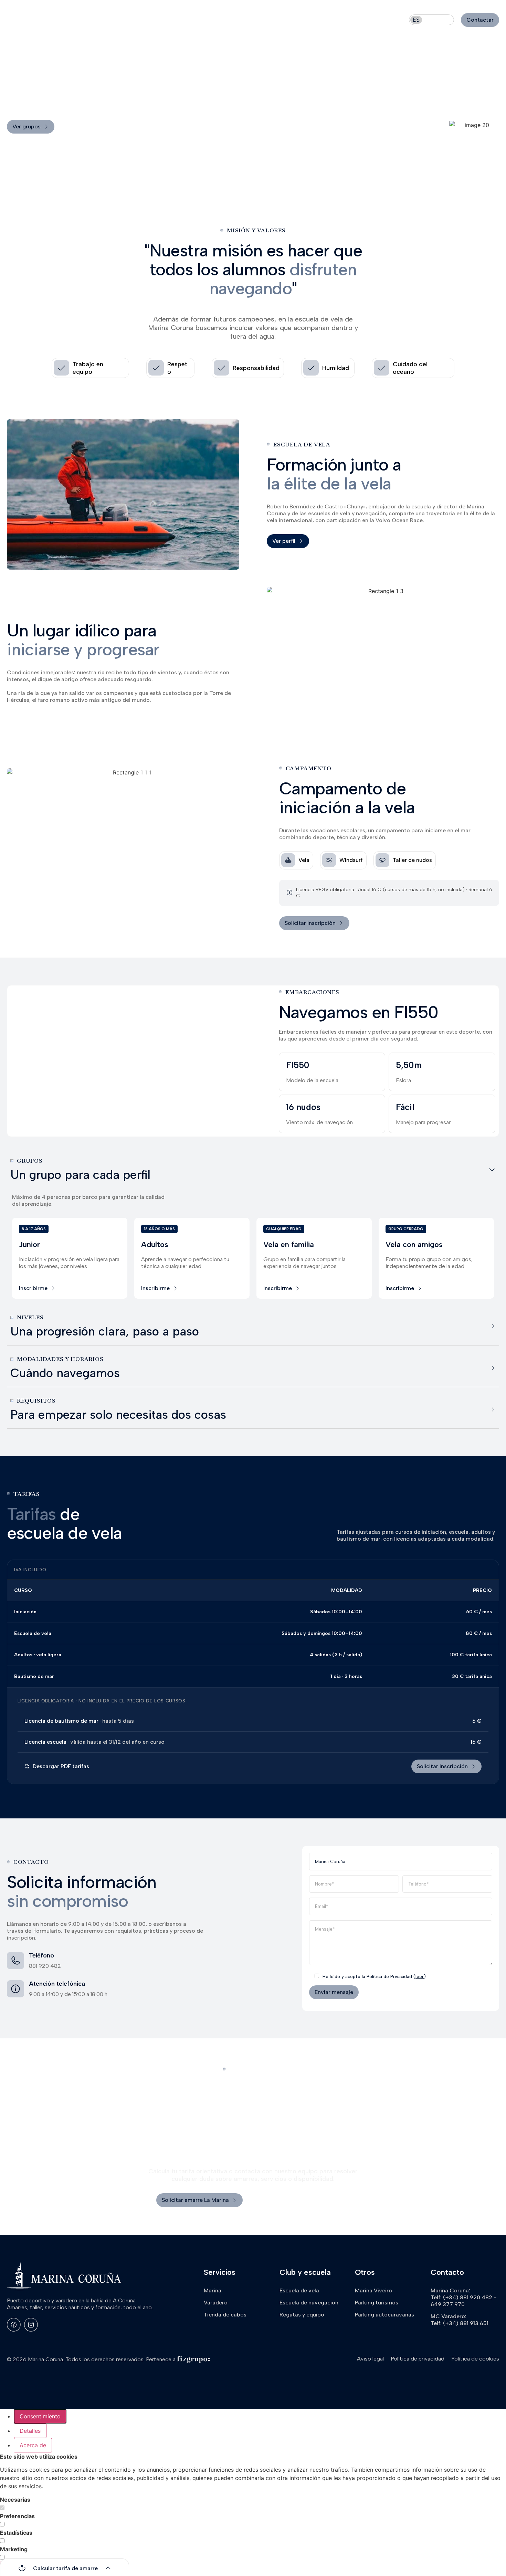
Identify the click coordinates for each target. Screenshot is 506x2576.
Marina (213, 2290)
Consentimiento (40, 2416)
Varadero (196, 20)
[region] (37, 1288)
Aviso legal (370, 2359)
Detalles (30, 2431)
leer (420, 1977)
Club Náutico (247, 20)
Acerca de (33, 2445)
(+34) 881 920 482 (468, 2297)
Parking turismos (377, 2303)
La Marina (150, 20)
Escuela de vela (299, 2290)
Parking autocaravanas (384, 2315)
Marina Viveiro (373, 2290)
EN (432, 20)
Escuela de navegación (316, 20)
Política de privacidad (418, 2359)
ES (416, 20)
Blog (366, 20)
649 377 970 (448, 2304)
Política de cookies (475, 2359)
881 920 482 (45, 1966)
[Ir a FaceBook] (14, 2325)
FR (447, 20)
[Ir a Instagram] (31, 2325)
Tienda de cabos (225, 2315)
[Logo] (53, 20)
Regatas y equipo (302, 2315)
